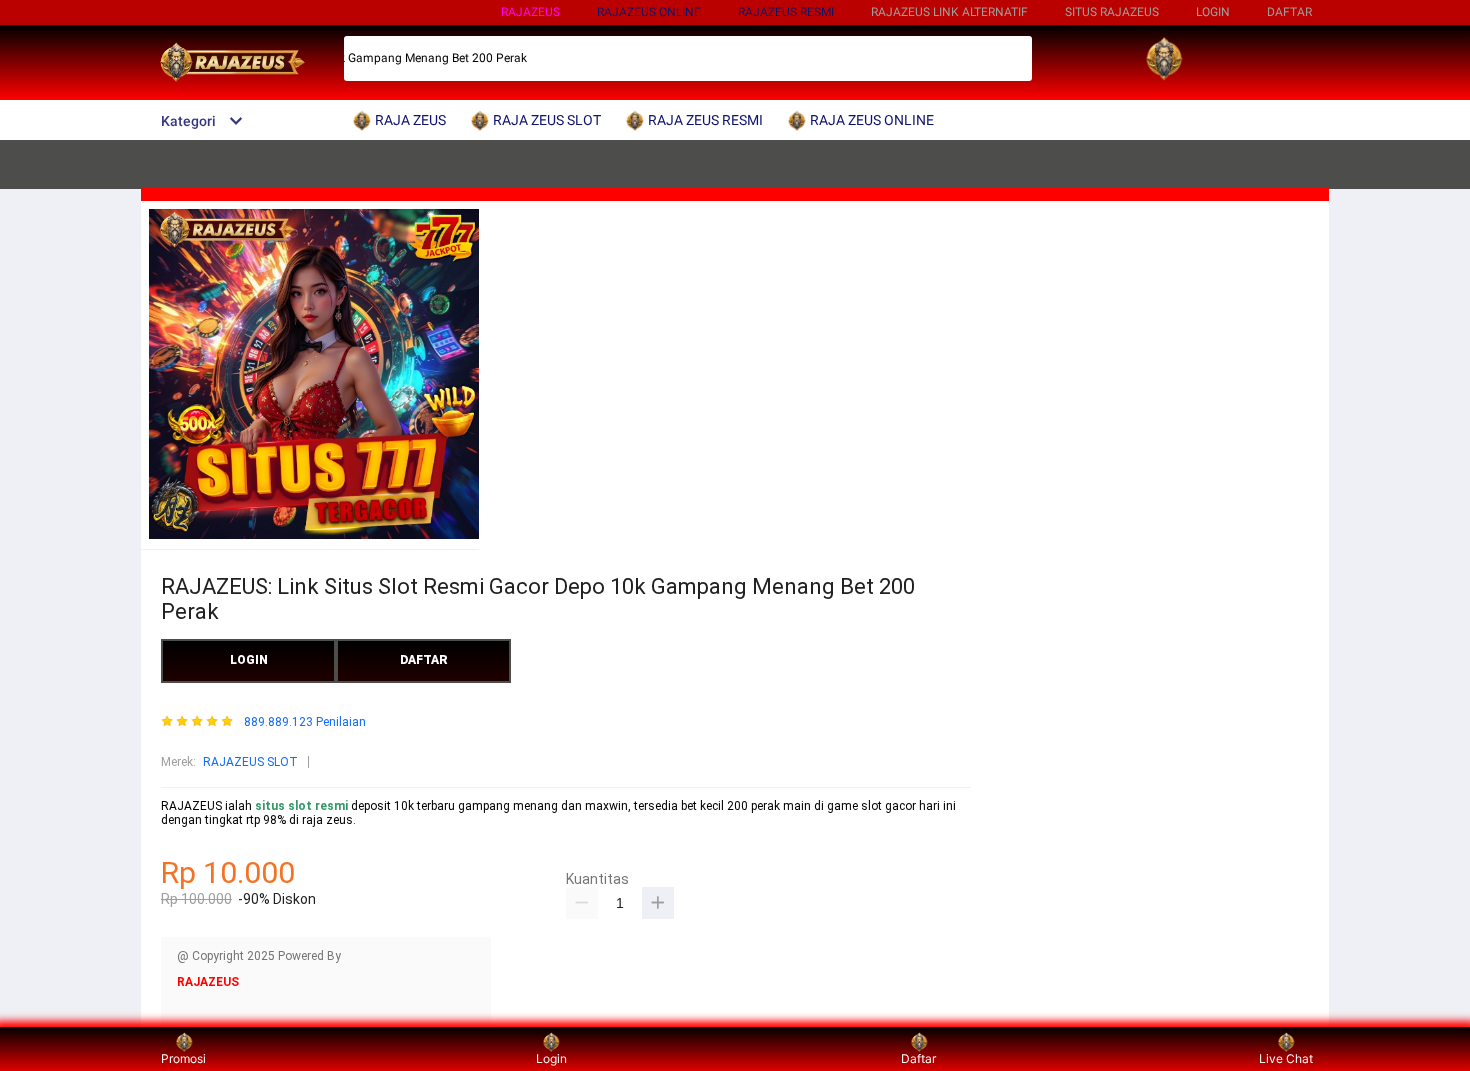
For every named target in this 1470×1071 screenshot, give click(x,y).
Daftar (918, 1058)
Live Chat (1286, 1058)
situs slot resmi (301, 806)
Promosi (183, 1058)
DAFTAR (1289, 12)
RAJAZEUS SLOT (250, 762)
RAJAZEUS (530, 12)
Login (551, 1058)
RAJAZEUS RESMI (786, 12)
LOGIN (1213, 12)
